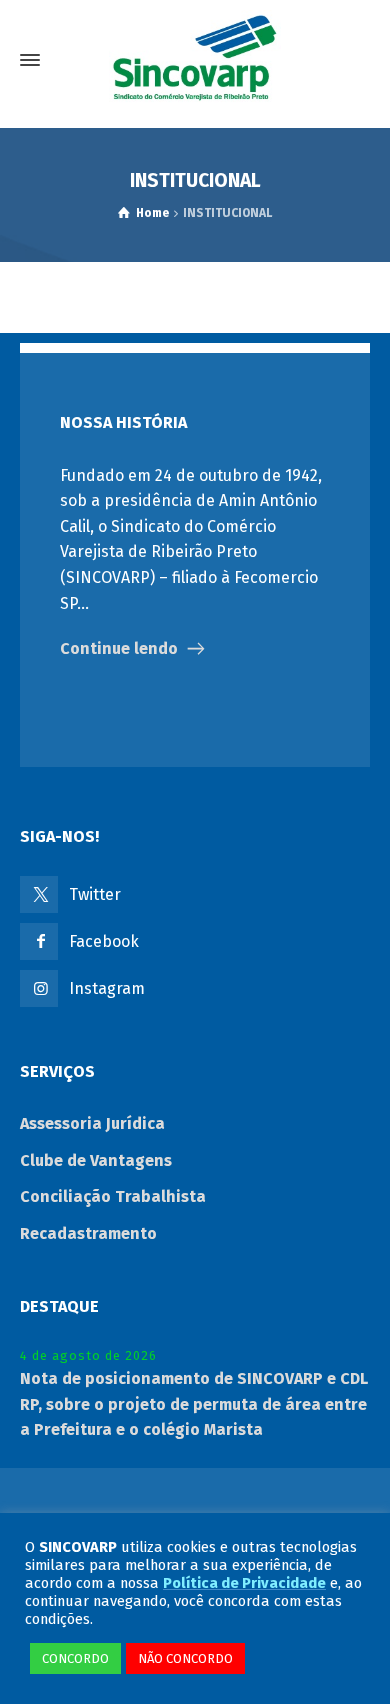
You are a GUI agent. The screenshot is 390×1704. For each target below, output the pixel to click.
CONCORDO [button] (75, 1658)
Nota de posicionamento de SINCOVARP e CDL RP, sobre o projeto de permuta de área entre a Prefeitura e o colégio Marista (194, 1404)
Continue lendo (119, 648)
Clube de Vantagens (96, 1160)
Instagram (107, 988)
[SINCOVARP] (195, 60)
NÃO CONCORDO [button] (185, 1658)
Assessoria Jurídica (92, 1123)
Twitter (95, 894)
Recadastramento (88, 1233)
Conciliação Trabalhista (113, 1196)
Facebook (104, 941)
